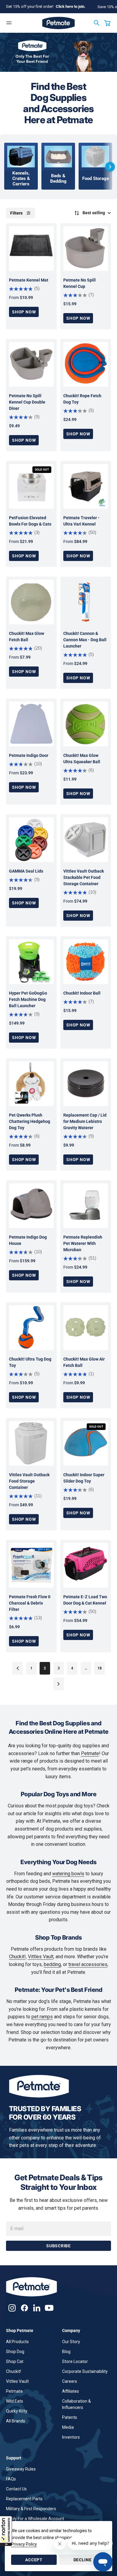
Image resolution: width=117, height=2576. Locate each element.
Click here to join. (71, 6)
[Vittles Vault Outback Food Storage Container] (31, 1443)
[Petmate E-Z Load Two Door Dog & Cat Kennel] (86, 1565)
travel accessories (88, 1964)
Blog (66, 2352)
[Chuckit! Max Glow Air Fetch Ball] (86, 1328)
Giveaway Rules (21, 2469)
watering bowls (68, 1874)
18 (100, 1668)
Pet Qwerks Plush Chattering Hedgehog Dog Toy (30, 1121)
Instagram (12, 2308)
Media (68, 2427)
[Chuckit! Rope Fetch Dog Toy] (86, 364)
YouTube (49, 2308)
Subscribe (58, 2246)
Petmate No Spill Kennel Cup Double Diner (27, 402)
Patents (70, 2417)
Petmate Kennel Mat (29, 280)
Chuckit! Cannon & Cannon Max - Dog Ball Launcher (85, 640)
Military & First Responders (31, 2509)
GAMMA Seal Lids (26, 871)
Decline (83, 2560)
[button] (6, 2531)
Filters (16, 213)
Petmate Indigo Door (29, 755)
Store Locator (75, 2361)
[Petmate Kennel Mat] (31, 249)
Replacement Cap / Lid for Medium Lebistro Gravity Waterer (85, 1121)
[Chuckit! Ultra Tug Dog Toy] (31, 1328)
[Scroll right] (110, 167)
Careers (70, 2381)
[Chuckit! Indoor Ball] (86, 962)
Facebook (24, 2308)
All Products (17, 2342)
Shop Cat (15, 2361)
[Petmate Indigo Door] (31, 724)
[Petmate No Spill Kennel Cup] (86, 249)
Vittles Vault (41, 1957)
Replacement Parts (24, 2499)
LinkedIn (37, 2308)
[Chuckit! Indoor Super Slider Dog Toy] (86, 1443)
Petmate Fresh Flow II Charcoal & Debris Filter (30, 1603)
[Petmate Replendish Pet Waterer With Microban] (86, 1206)
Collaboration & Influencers (76, 2404)
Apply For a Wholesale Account (35, 2519)
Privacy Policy (24, 2544)
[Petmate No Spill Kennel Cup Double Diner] (31, 364)
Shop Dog (15, 2352)
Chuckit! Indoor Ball (82, 993)
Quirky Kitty (17, 2411)
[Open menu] (9, 23)
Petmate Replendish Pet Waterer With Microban (83, 1243)
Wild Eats (15, 2401)
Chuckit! (17, 1957)
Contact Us (16, 2489)
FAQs (11, 2479)
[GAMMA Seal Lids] (31, 840)
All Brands (16, 2421)
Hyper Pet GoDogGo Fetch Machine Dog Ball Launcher (28, 999)
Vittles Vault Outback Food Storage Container (29, 1481)
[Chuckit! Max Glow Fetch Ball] (31, 602)
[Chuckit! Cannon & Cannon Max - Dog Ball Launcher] (86, 602)
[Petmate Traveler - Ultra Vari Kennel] (86, 486)
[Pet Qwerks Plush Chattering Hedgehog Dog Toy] (31, 1084)
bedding (52, 1964)
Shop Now (24, 312)
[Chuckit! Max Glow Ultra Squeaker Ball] (86, 724)
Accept (34, 2560)
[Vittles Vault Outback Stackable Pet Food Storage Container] (86, 840)
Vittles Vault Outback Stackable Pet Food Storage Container (84, 877)
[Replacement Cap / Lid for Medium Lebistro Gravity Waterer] (86, 1084)
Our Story (71, 2342)
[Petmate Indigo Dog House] (31, 1206)
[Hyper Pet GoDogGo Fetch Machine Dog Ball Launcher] (31, 962)
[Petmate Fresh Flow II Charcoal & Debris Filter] (31, 1565)
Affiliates (70, 2391)
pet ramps (42, 2017)
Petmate (90, 1753)
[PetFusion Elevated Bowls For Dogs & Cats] (31, 486)
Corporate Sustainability (85, 2371)
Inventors (71, 2437)
